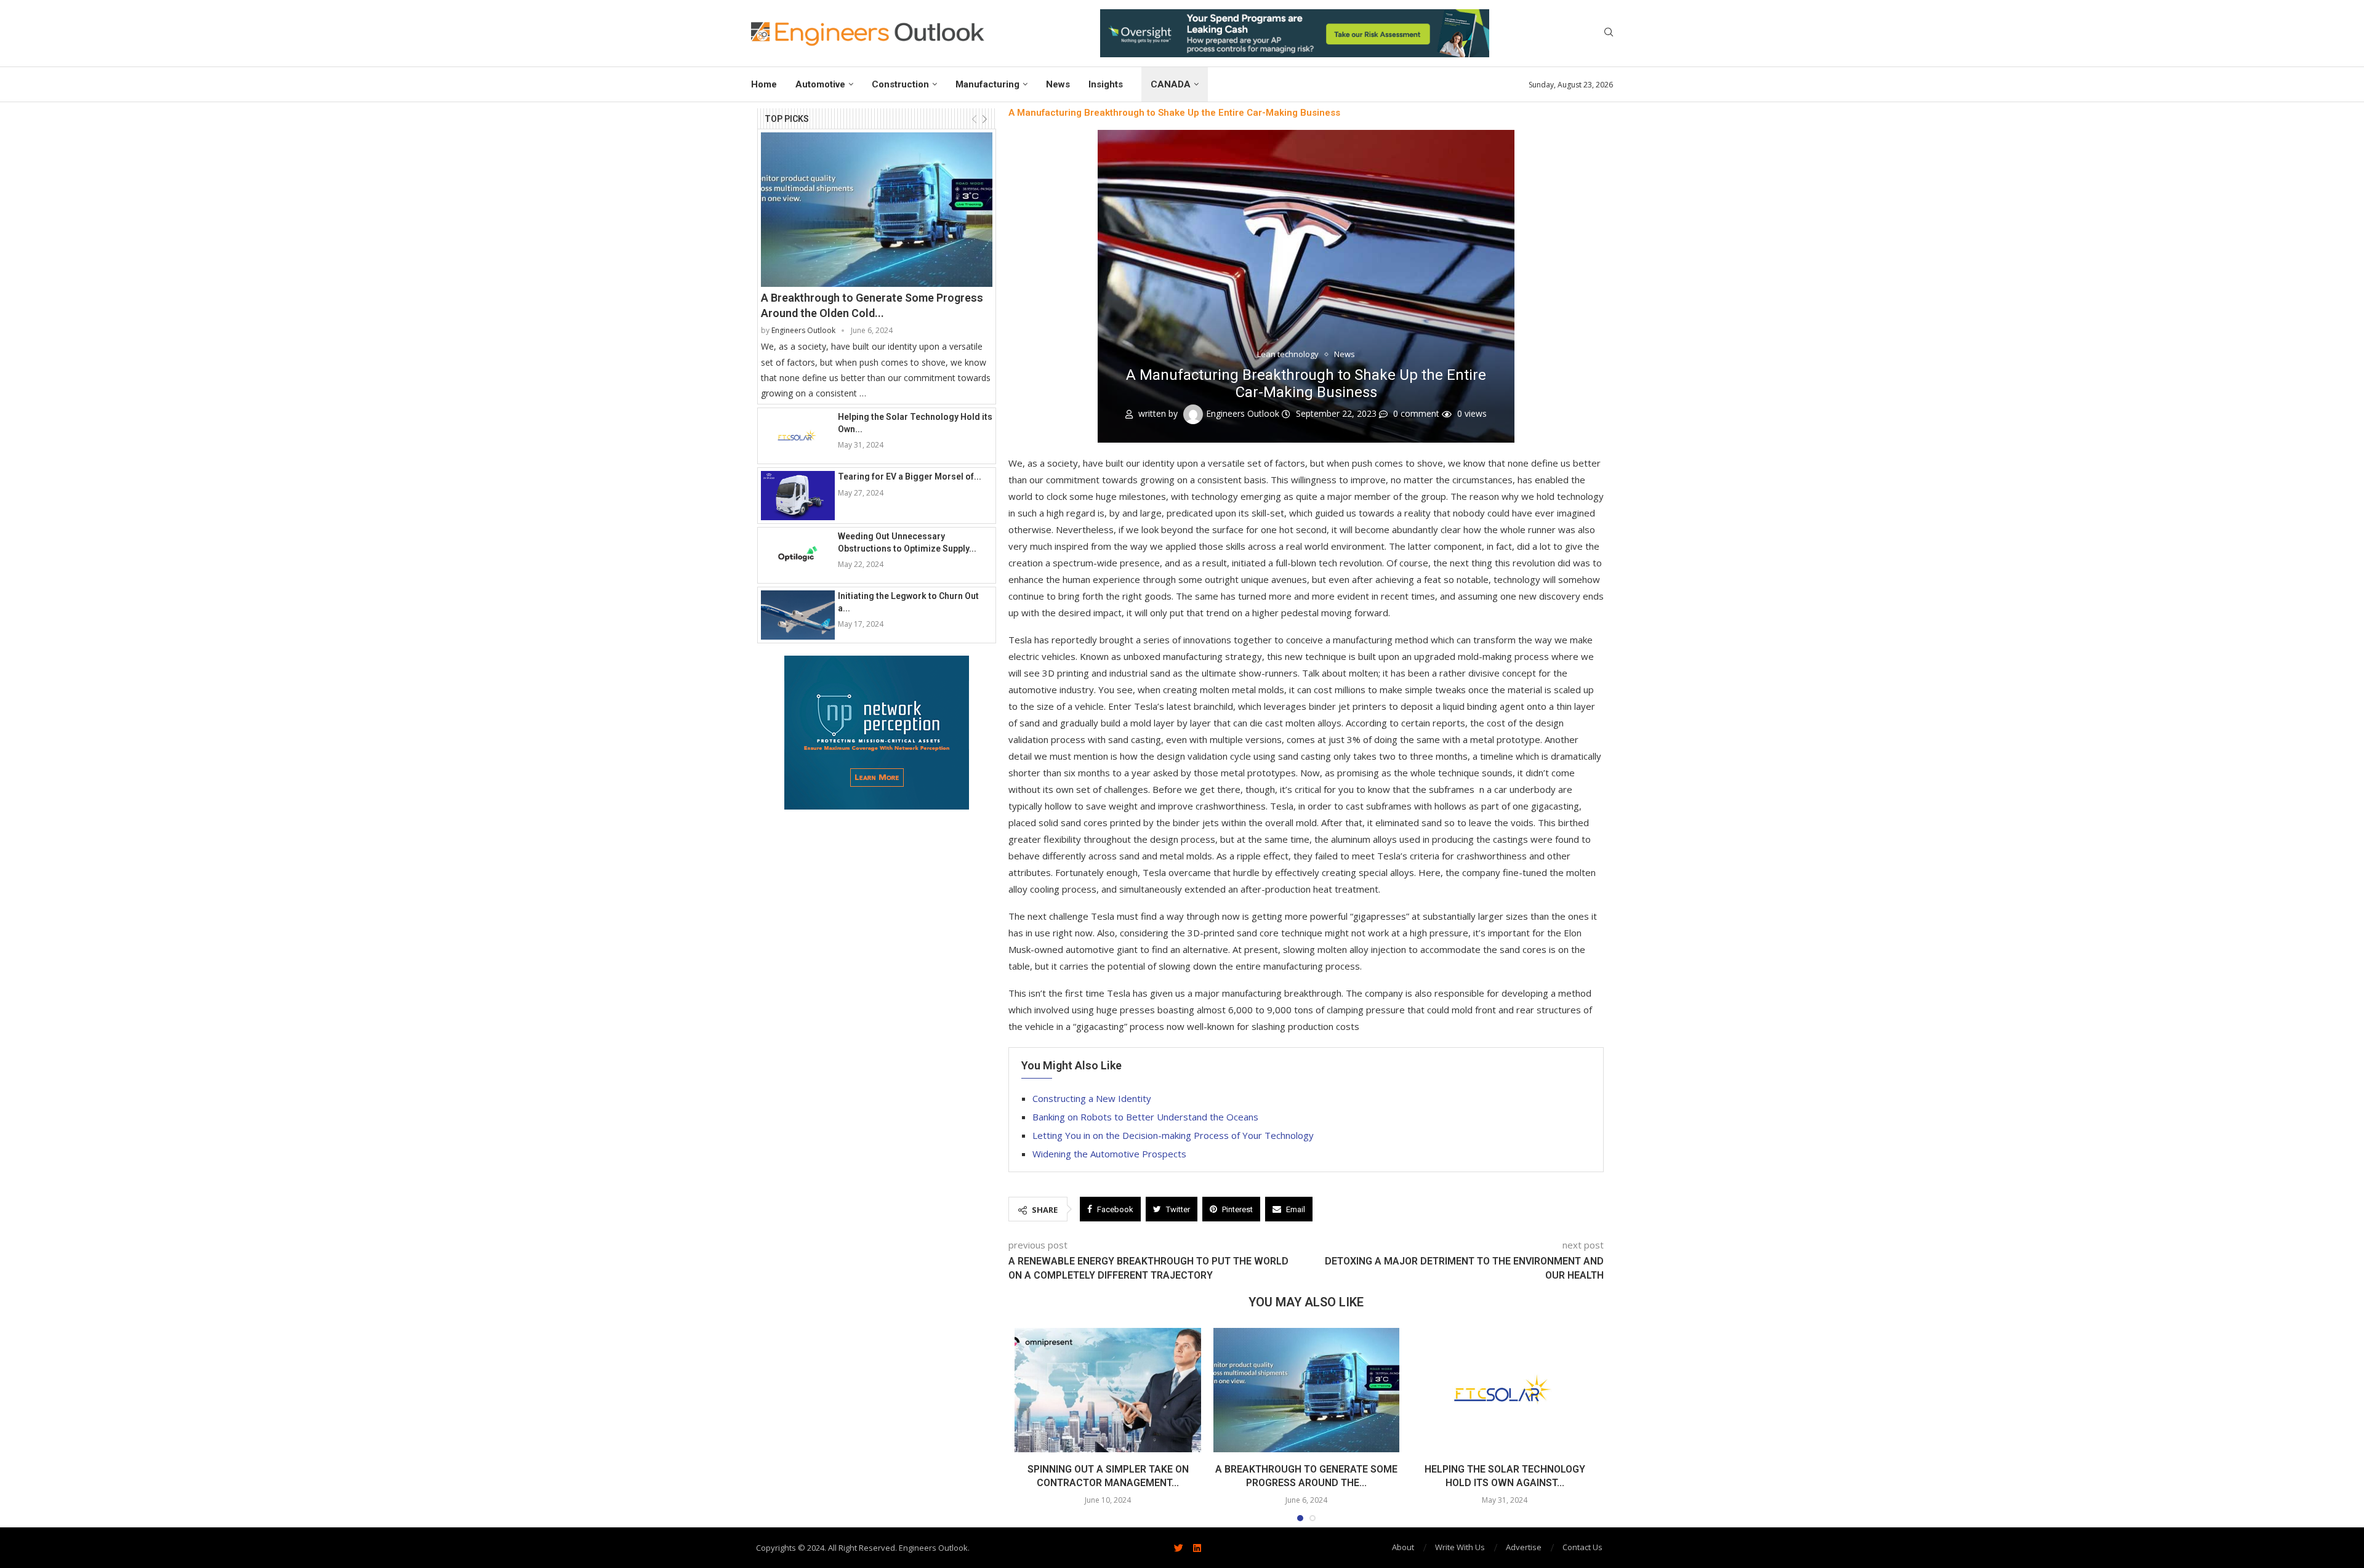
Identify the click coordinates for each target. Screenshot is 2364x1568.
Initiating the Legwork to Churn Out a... (908, 602)
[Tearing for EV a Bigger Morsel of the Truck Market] (798, 496)
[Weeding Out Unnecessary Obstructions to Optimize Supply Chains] (798, 555)
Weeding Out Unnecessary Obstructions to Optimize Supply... (907, 542)
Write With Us (1460, 1547)
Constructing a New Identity (1092, 1098)
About (1403, 1547)
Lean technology (1288, 355)
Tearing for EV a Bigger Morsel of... (910, 476)
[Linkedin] (1197, 1548)
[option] (1295, 33)
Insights (1106, 84)
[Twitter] (1178, 1548)
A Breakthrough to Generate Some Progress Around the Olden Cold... (872, 305)
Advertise (1524, 1547)
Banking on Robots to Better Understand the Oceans (1145, 1117)
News (1058, 84)
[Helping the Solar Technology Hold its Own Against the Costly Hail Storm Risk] (798, 436)
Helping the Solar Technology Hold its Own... (915, 423)
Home (764, 84)
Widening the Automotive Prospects (1109, 1154)
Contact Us (1582, 1547)
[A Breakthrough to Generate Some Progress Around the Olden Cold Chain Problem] (877, 210)
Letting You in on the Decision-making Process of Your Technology (1173, 1135)
